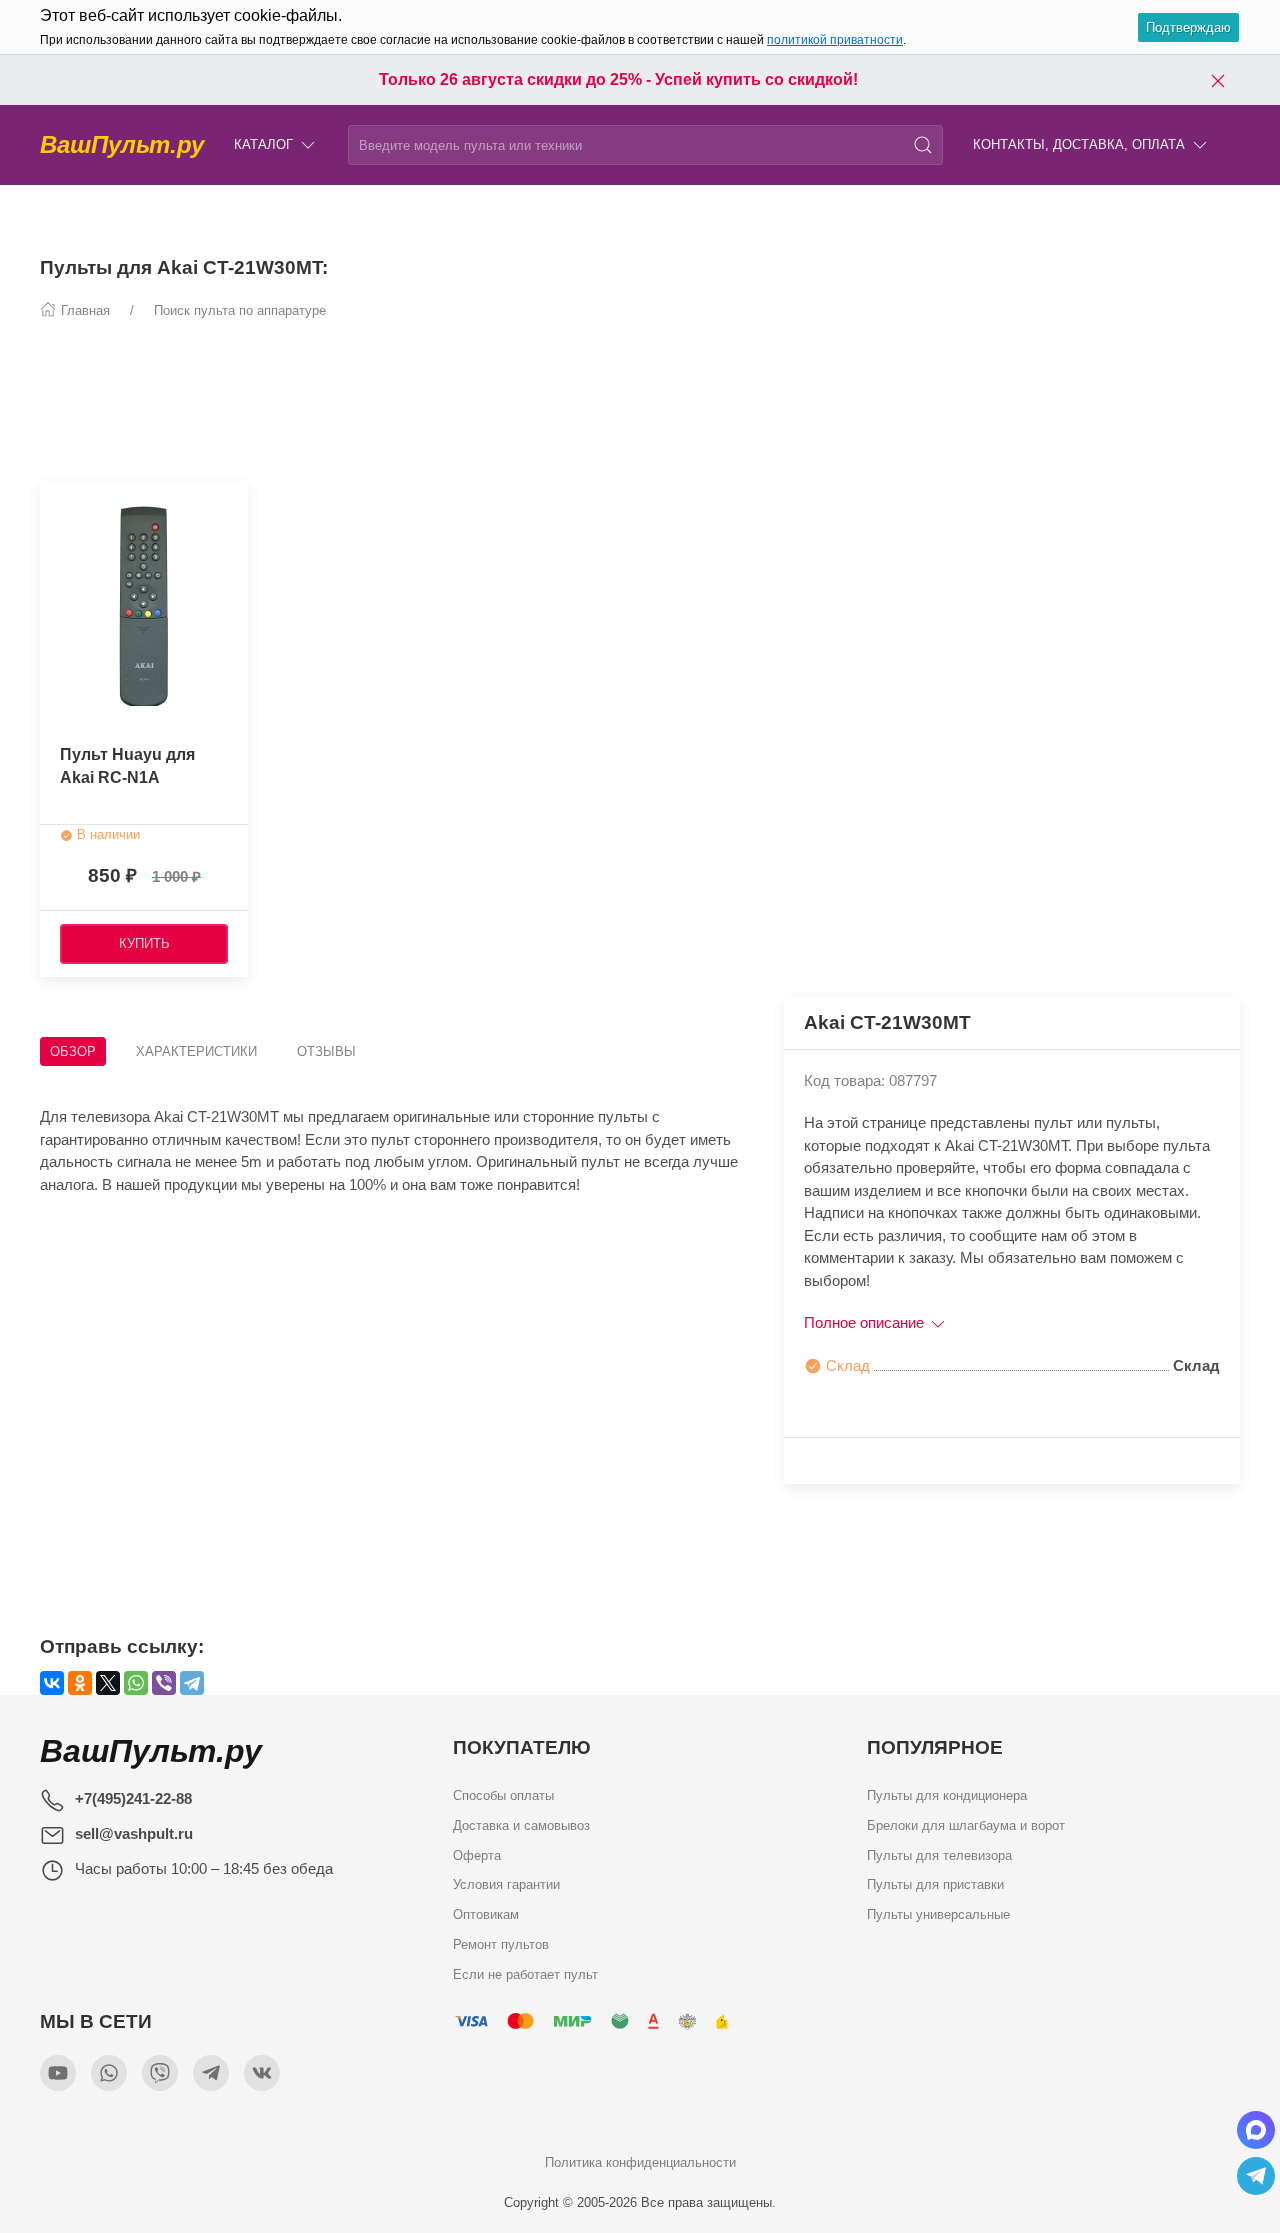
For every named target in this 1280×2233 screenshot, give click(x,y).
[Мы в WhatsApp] (109, 2073)
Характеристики (196, 1051)
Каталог (263, 144)
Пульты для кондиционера (947, 1795)
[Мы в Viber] (160, 2073)
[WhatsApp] (136, 1683)
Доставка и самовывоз (521, 1825)
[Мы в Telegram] (211, 2073)
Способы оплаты (503, 1795)
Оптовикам (486, 1914)
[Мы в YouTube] (58, 2073)
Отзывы (326, 1051)
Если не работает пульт (525, 1973)
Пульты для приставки (935, 1884)
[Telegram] (192, 1683)
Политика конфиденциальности (640, 2162)
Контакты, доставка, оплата (1079, 144)
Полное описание (866, 1322)
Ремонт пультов (501, 1943)
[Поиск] (923, 145)
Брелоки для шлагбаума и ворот (966, 1825)
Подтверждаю (1188, 27)
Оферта (477, 1854)
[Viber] (164, 1683)
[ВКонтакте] (52, 1683)
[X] (108, 1683)
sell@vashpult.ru (134, 1833)
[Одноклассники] (80, 1683)
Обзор (73, 1051)
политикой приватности (835, 40)
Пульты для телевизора (939, 1854)
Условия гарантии (506, 1884)
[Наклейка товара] (55, 496)
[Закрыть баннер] (1218, 80)
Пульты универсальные (938, 1914)
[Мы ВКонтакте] (262, 2073)
